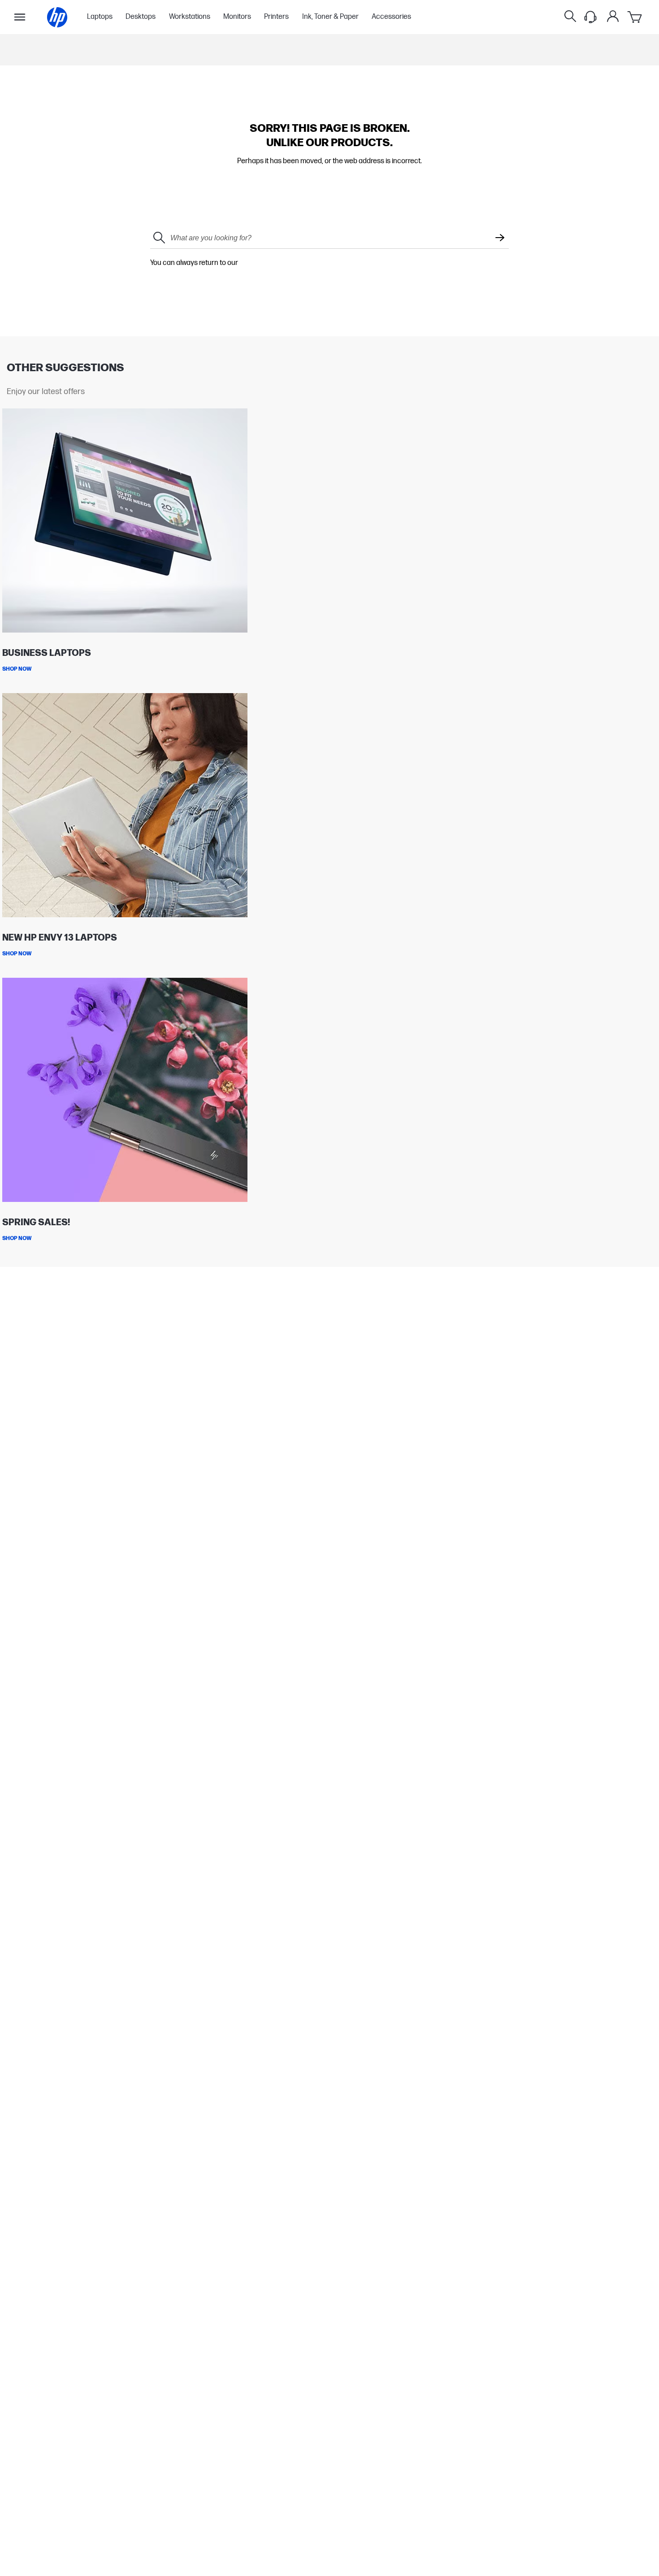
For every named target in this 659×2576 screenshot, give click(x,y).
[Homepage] (57, 17)
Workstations (190, 17)
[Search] (570, 17)
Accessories (391, 17)
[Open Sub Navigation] (20, 17)
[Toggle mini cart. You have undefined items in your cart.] (635, 17)
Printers (276, 17)
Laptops (100, 17)
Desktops (141, 17)
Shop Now (17, 669)
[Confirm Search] (500, 239)
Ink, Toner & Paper (330, 17)
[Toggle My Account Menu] (613, 16)
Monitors (237, 17)
